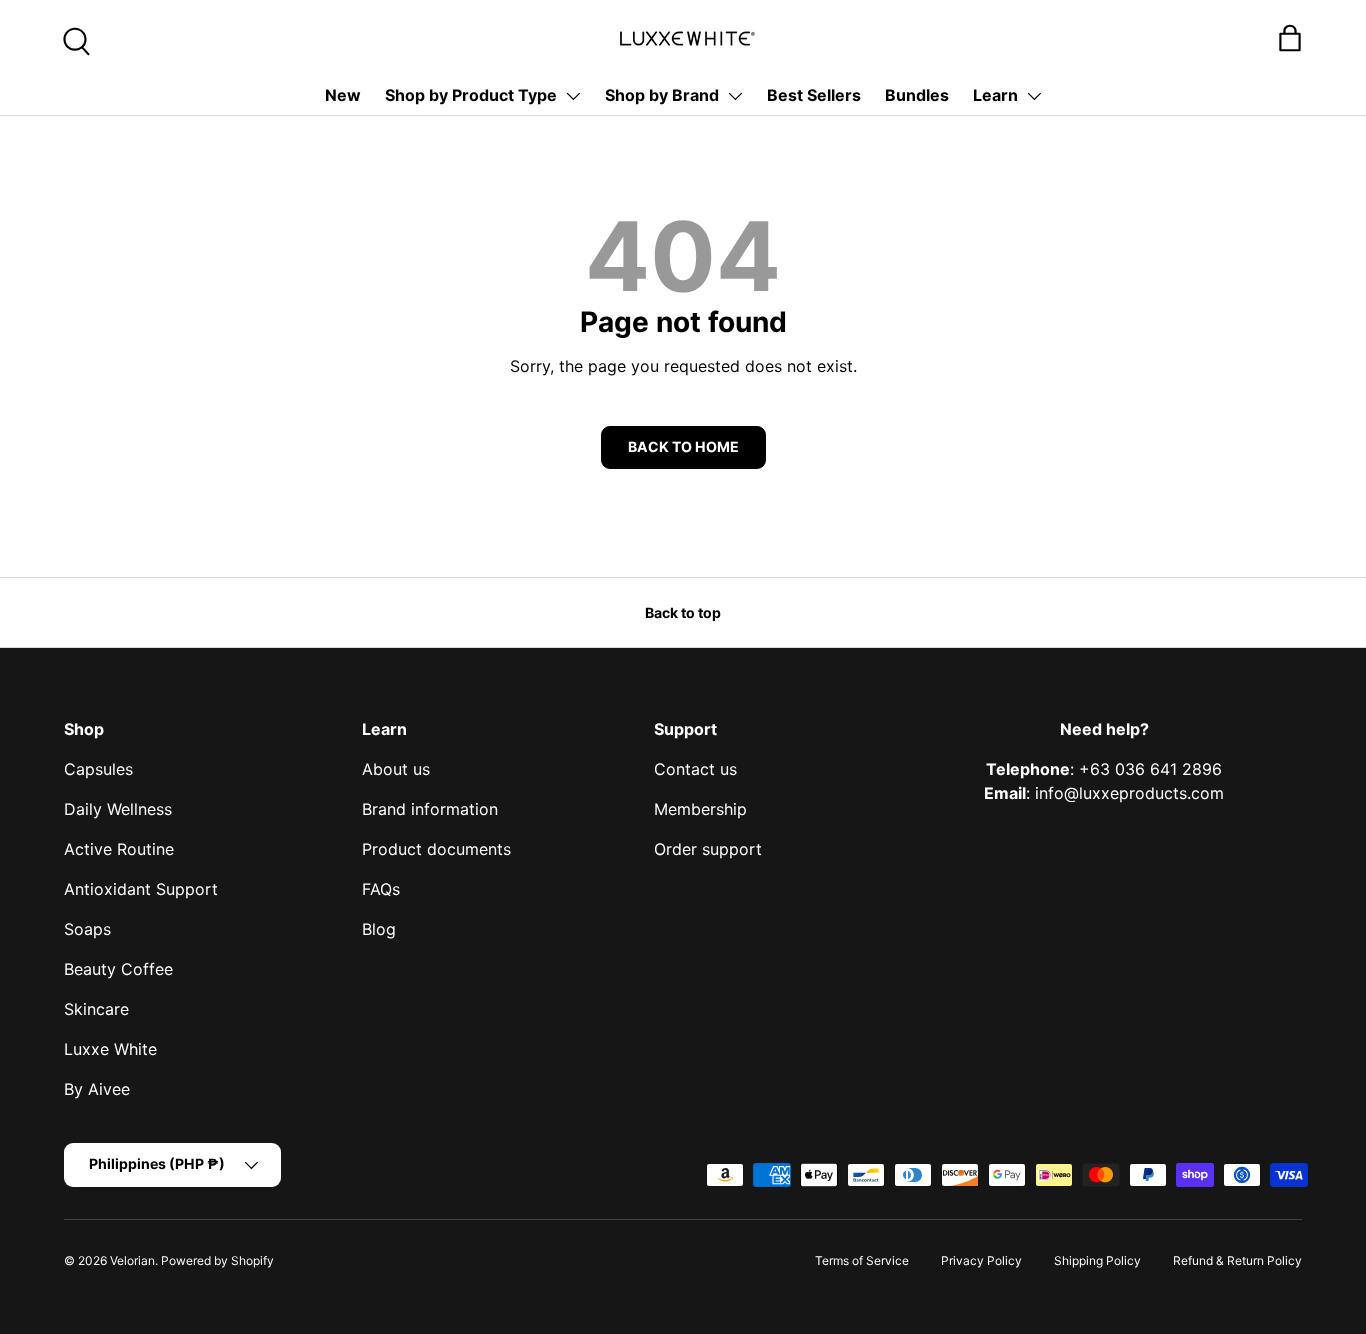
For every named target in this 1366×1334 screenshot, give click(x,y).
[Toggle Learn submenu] (1034, 96)
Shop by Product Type (471, 95)
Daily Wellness (118, 809)
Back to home (683, 446)
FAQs (381, 889)
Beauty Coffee (118, 969)
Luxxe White (110, 1049)
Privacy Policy (981, 1260)
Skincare (96, 1009)
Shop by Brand (662, 95)
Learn (995, 95)
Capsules (98, 769)
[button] (1290, 38)
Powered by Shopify (217, 1260)
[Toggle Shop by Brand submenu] (735, 96)
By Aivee (97, 1089)
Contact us (695, 769)
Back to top (683, 612)
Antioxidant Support (141, 889)
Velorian (132, 1260)
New (343, 95)
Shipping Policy (1097, 1260)
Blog (379, 929)
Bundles (917, 95)
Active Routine (119, 849)
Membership (700, 809)
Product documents (436, 849)
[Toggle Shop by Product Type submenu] (573, 96)
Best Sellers (814, 95)
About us (396, 769)
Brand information (430, 809)
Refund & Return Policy (1237, 1260)
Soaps (87, 929)
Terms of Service (862, 1260)
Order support (708, 849)
